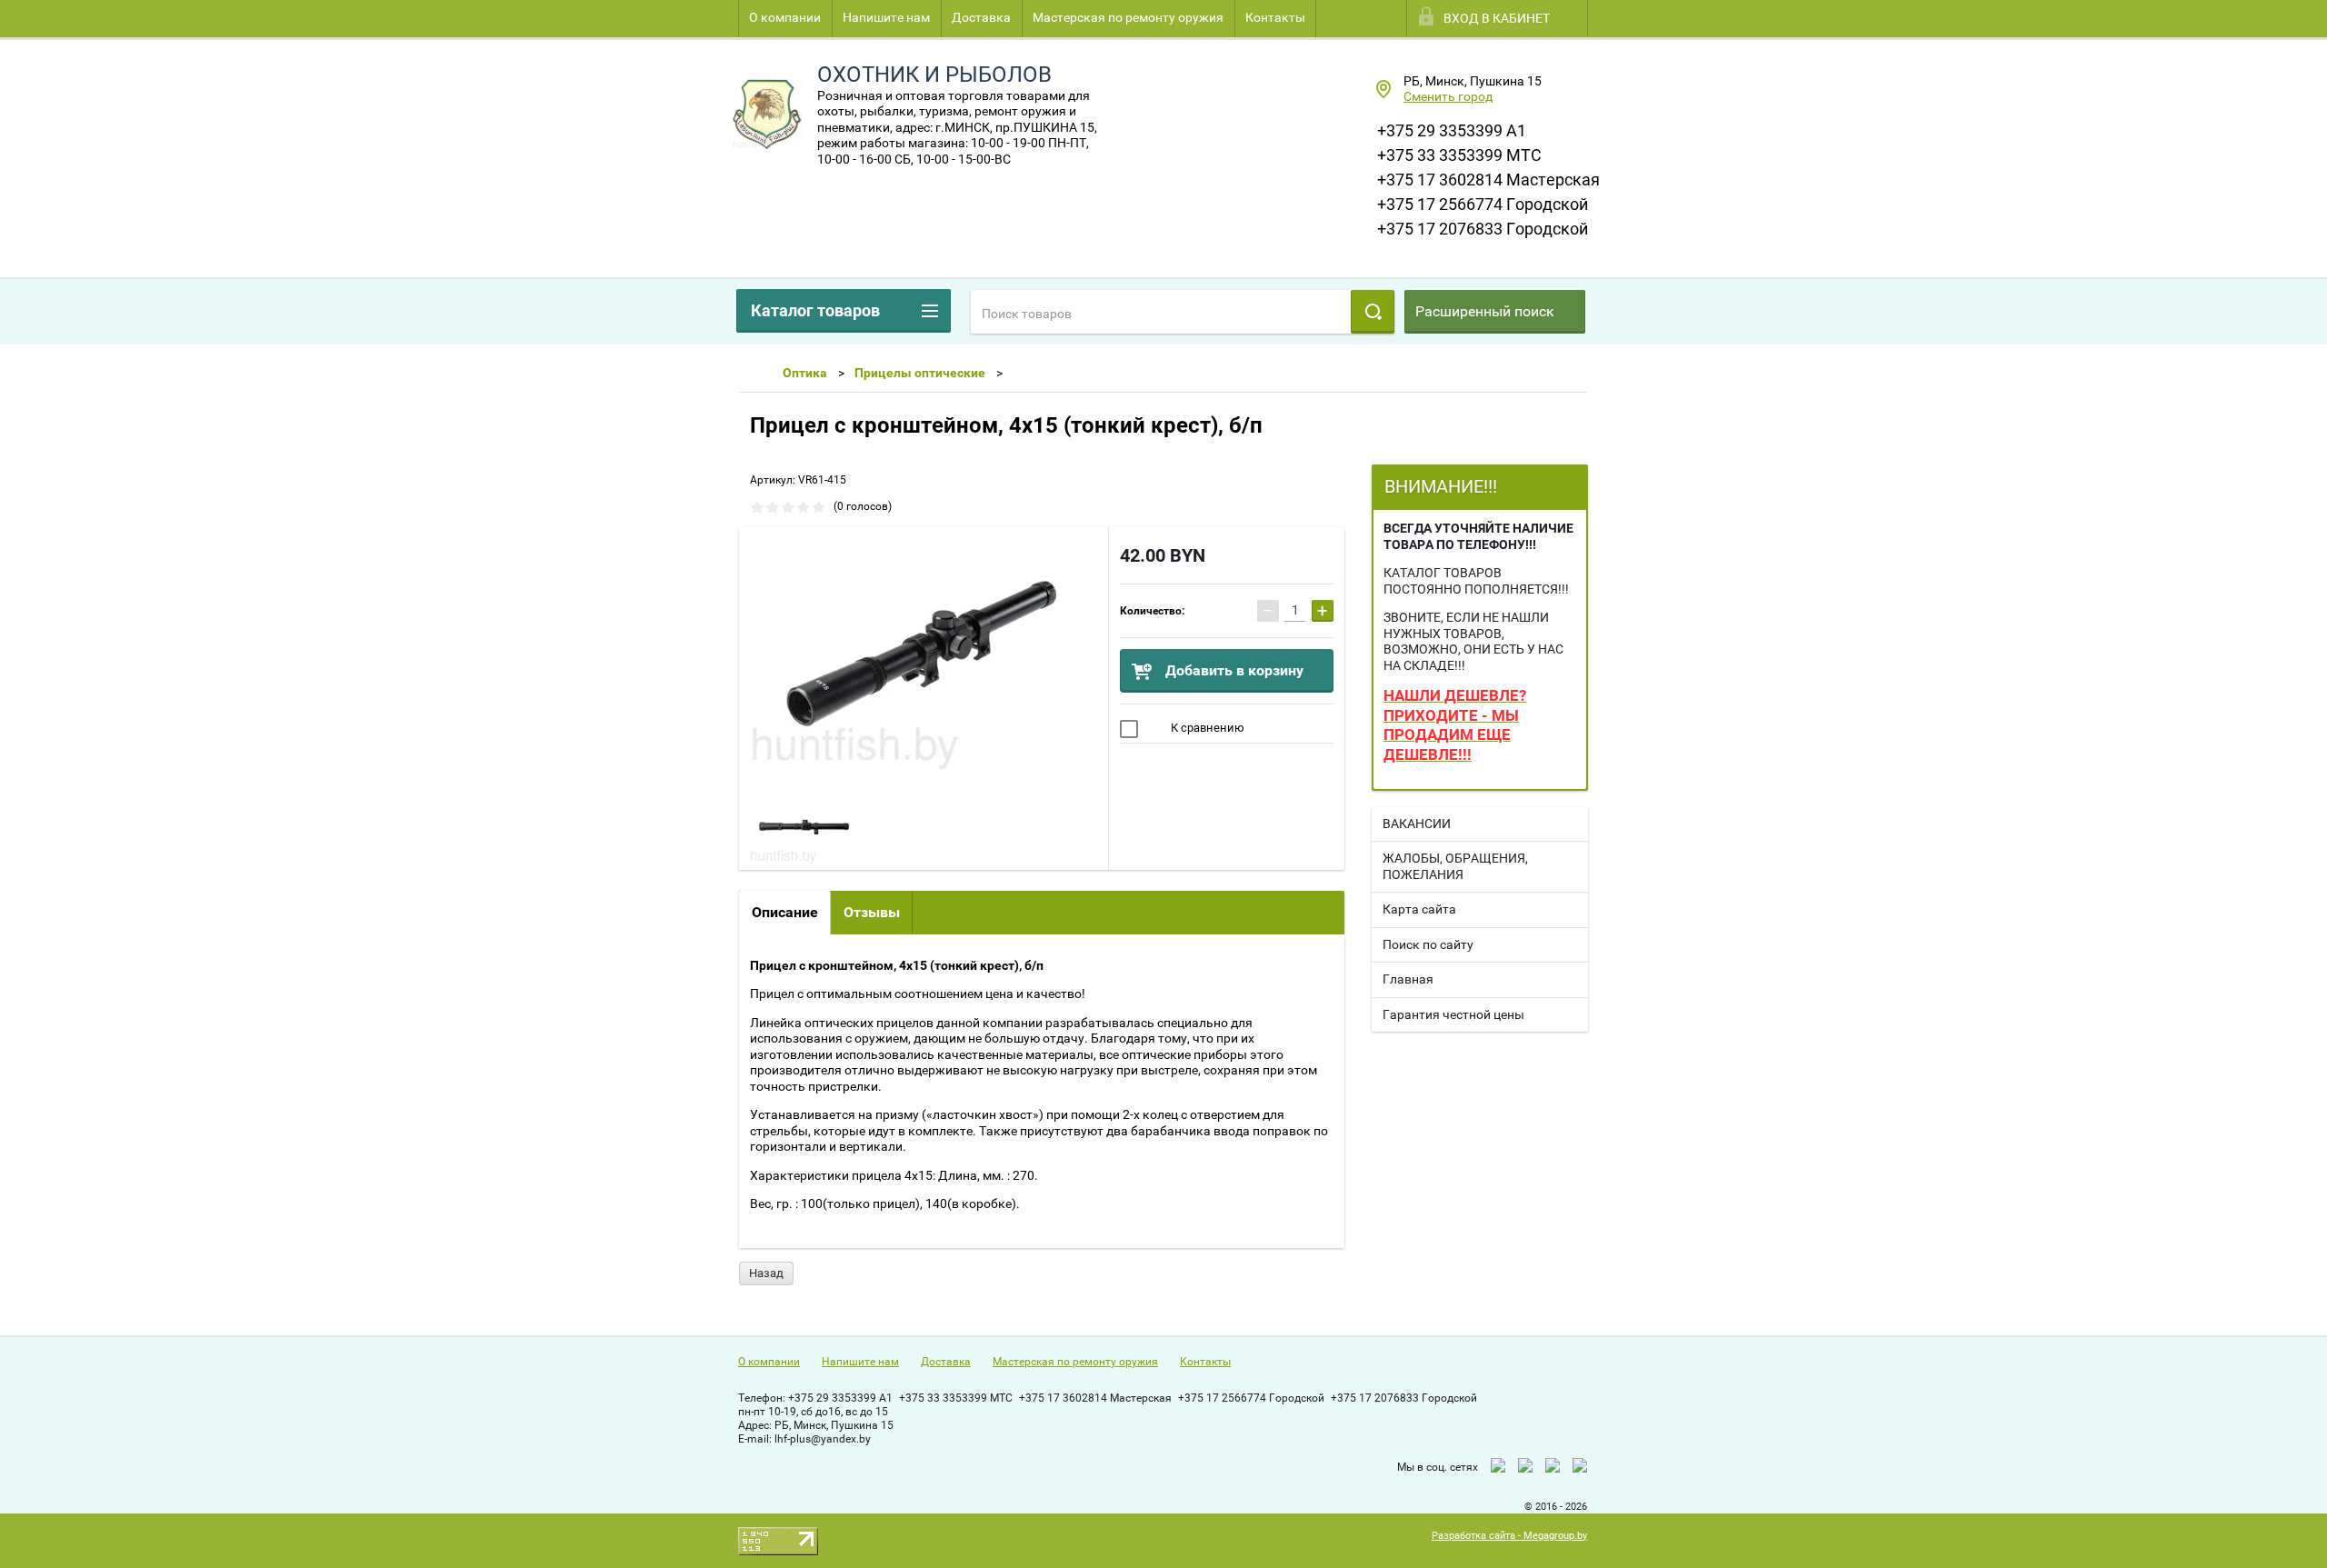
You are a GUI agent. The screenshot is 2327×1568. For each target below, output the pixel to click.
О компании (785, 17)
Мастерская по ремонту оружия (1128, 17)
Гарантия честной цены (1453, 1014)
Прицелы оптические (920, 373)
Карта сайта (1419, 909)
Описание (785, 912)
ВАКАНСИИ (1417, 824)
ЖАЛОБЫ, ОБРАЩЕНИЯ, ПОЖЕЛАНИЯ (1455, 866)
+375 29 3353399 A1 (1452, 130)
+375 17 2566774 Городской (1483, 204)
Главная (1408, 979)
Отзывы (872, 912)
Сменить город (1448, 96)
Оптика (805, 373)
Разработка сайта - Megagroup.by (1509, 1536)
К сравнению (1206, 728)
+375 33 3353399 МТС (1459, 155)
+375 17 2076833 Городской (1483, 229)
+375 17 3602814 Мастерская (1488, 180)
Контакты (1275, 17)
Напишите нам (886, 17)
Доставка (981, 17)
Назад (766, 1273)
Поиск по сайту (1428, 944)
